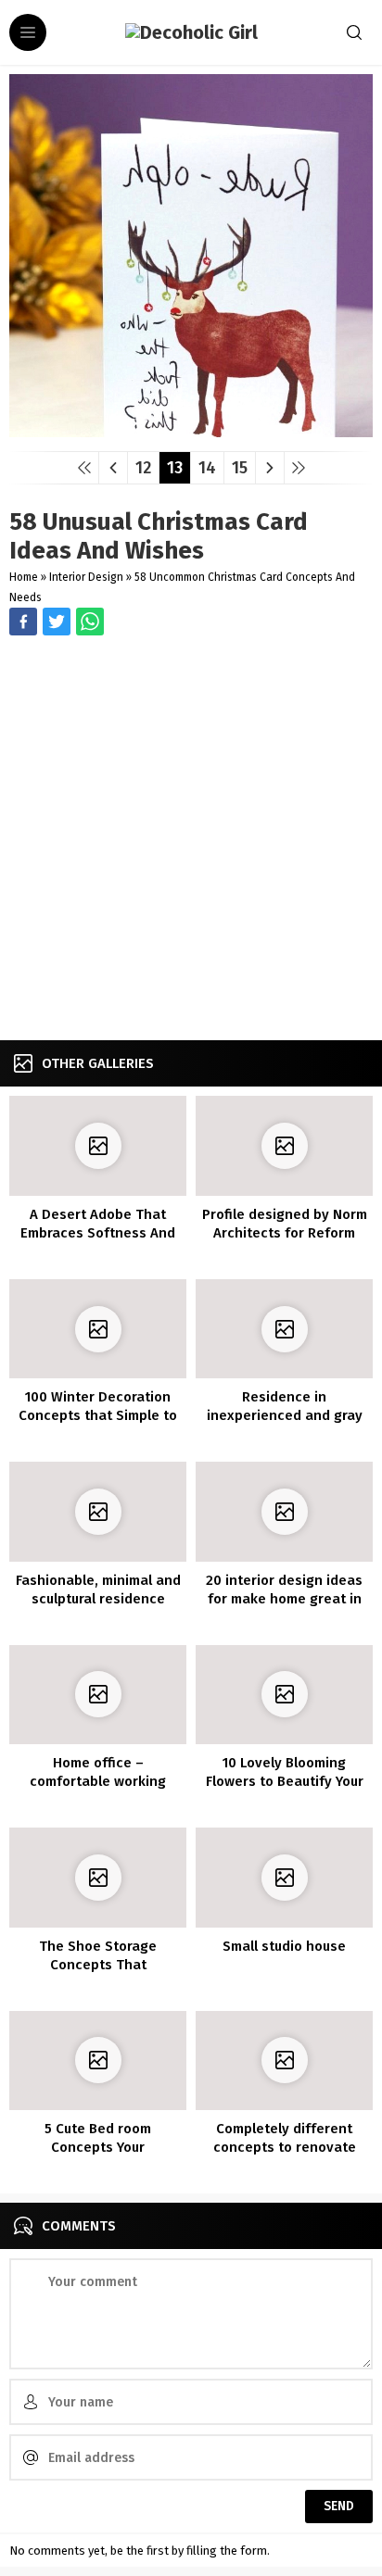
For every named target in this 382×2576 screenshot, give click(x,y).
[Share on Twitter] (90, 622)
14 (207, 468)
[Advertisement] (191, 840)
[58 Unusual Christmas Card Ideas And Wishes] (191, 430)
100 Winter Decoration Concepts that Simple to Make (98, 1415)
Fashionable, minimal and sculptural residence (98, 1590)
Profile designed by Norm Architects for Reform (285, 1224)
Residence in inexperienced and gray (285, 1406)
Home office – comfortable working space (98, 1781)
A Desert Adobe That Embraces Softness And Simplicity (98, 1233)
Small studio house (284, 1946)
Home (24, 577)
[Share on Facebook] (23, 622)
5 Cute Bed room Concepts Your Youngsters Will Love (98, 2147)
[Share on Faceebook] (57, 622)
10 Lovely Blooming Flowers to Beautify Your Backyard (285, 1781)
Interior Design (86, 577)
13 (175, 468)
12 (143, 468)
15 (240, 468)
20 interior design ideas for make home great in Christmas (284, 1599)
